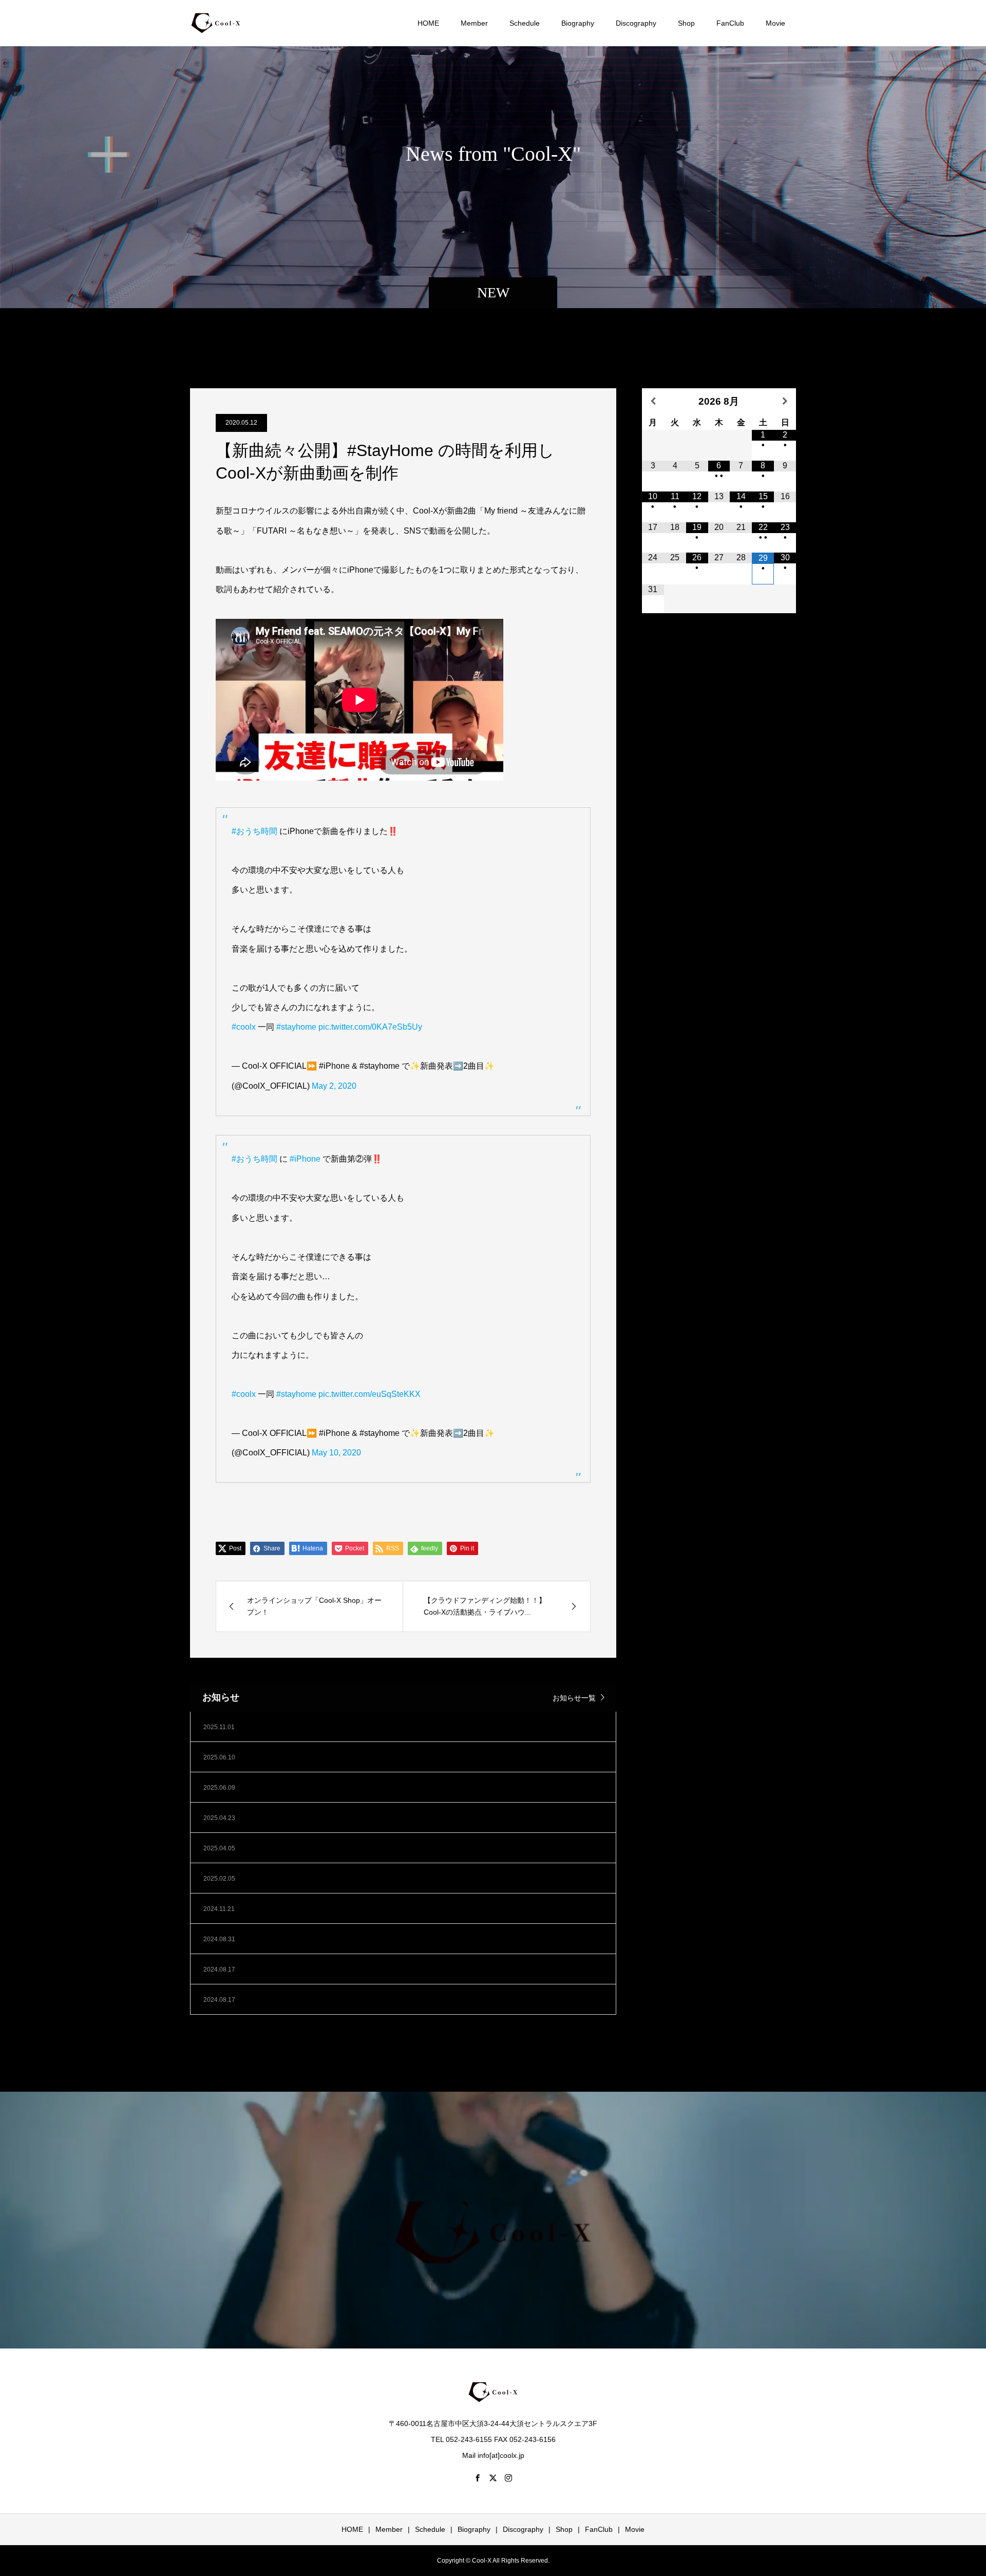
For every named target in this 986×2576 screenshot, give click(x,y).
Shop (686, 23)
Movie (775, 23)
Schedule (525, 23)
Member (474, 23)
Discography (636, 23)
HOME (428, 23)
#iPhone (305, 1159)
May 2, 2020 (334, 1086)
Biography (578, 23)
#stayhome (296, 1027)
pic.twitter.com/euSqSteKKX (369, 1394)
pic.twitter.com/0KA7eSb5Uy (370, 1027)
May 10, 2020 (336, 1453)
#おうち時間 (254, 831)
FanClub (730, 23)
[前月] (653, 401)
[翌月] (785, 401)
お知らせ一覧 (574, 1698)
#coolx (244, 1027)
